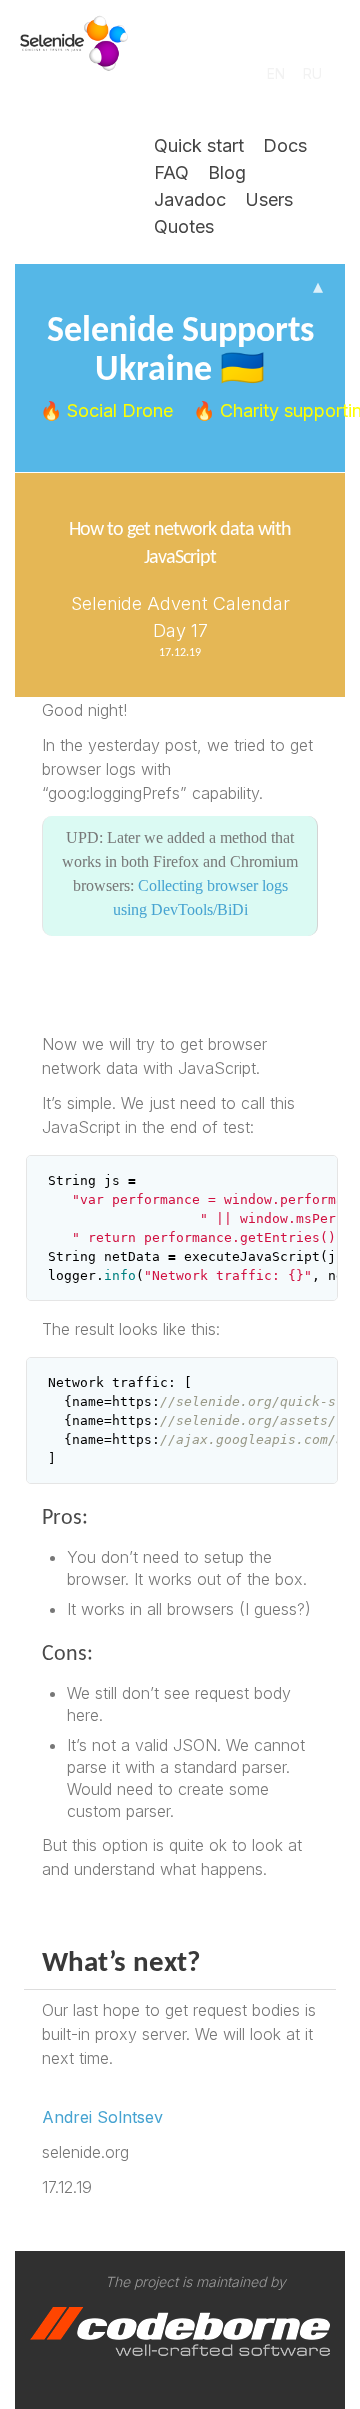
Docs (285, 145)
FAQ (171, 172)
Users (269, 199)
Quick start (199, 145)
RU (312, 73)
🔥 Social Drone (109, 410)
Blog (227, 172)
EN (276, 73)
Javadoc (190, 199)
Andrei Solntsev (102, 2117)
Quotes (184, 226)
